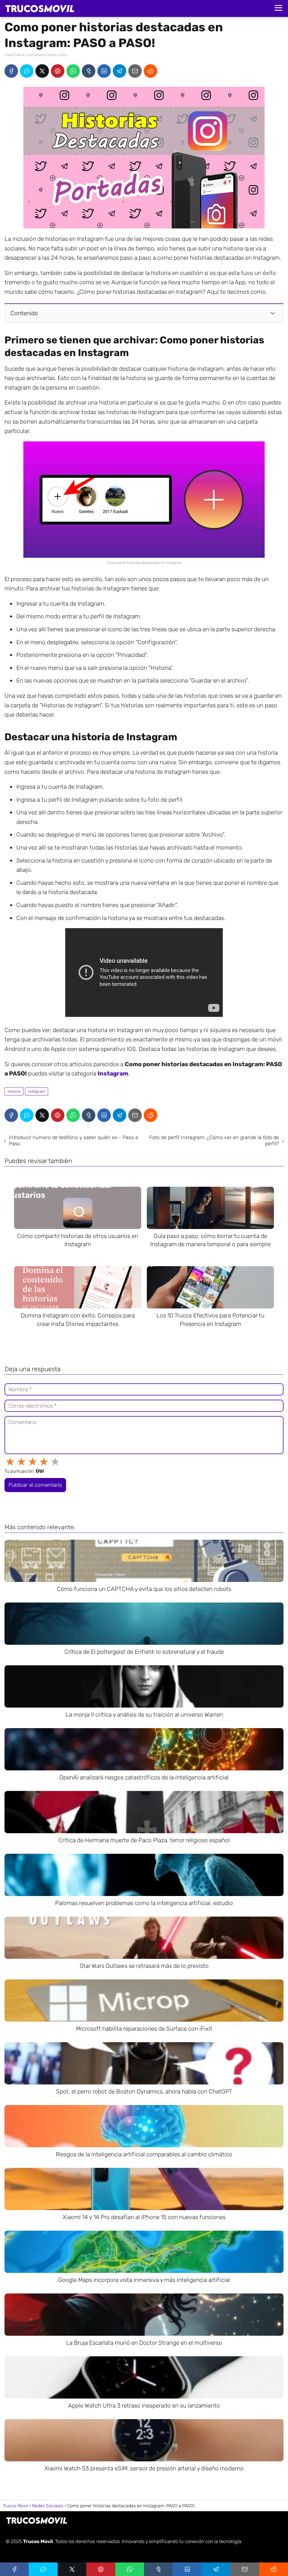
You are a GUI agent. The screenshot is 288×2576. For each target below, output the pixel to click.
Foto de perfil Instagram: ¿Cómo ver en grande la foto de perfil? (214, 1141)
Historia (14, 1091)
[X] (42, 71)
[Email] (135, 71)
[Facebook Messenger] (27, 71)
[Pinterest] (58, 71)
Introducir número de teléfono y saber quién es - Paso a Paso (74, 1141)
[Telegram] (120, 71)
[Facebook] (11, 71)
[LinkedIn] (104, 71)
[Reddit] (150, 71)
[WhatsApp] (73, 71)
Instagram (37, 1091)
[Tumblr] (89, 71)
